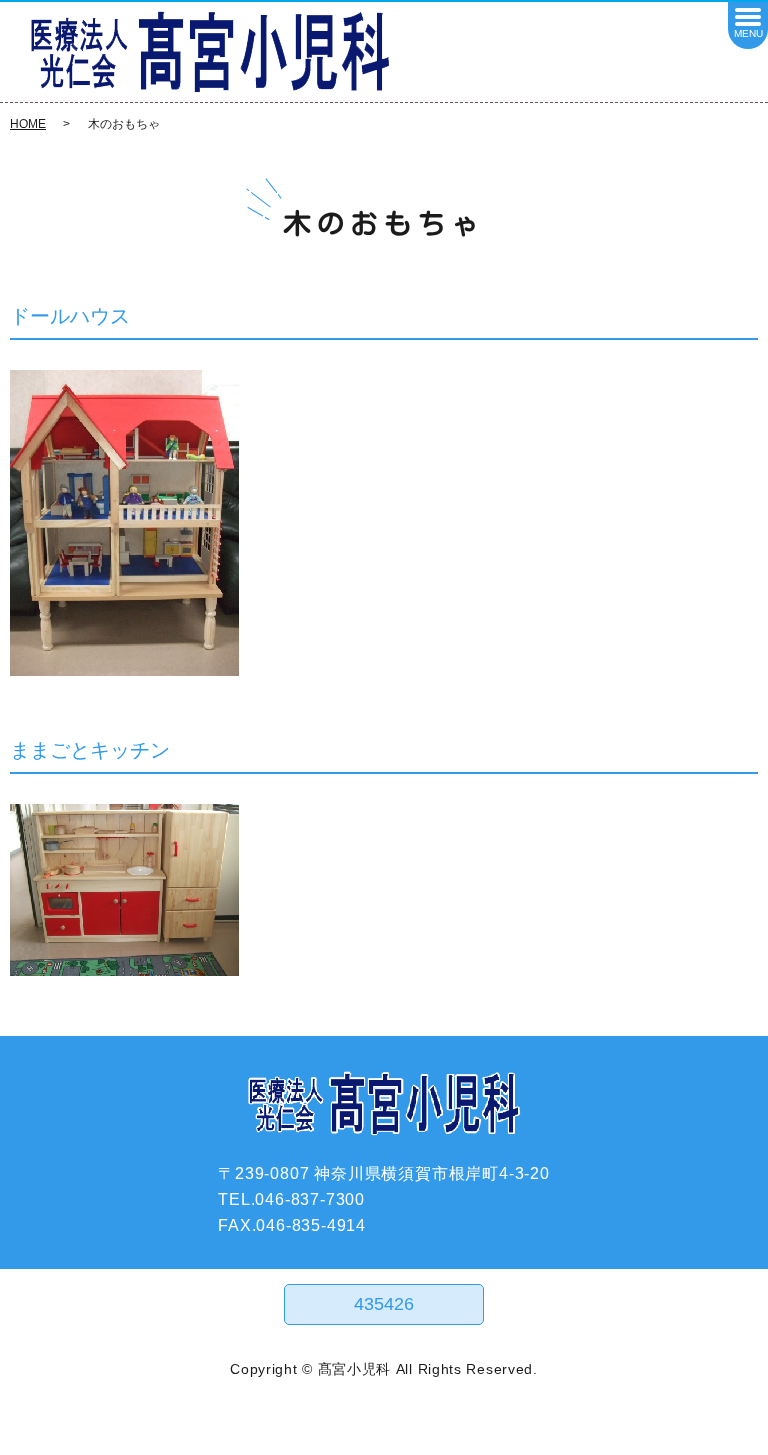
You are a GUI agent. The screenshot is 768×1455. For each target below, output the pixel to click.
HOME (28, 124)
